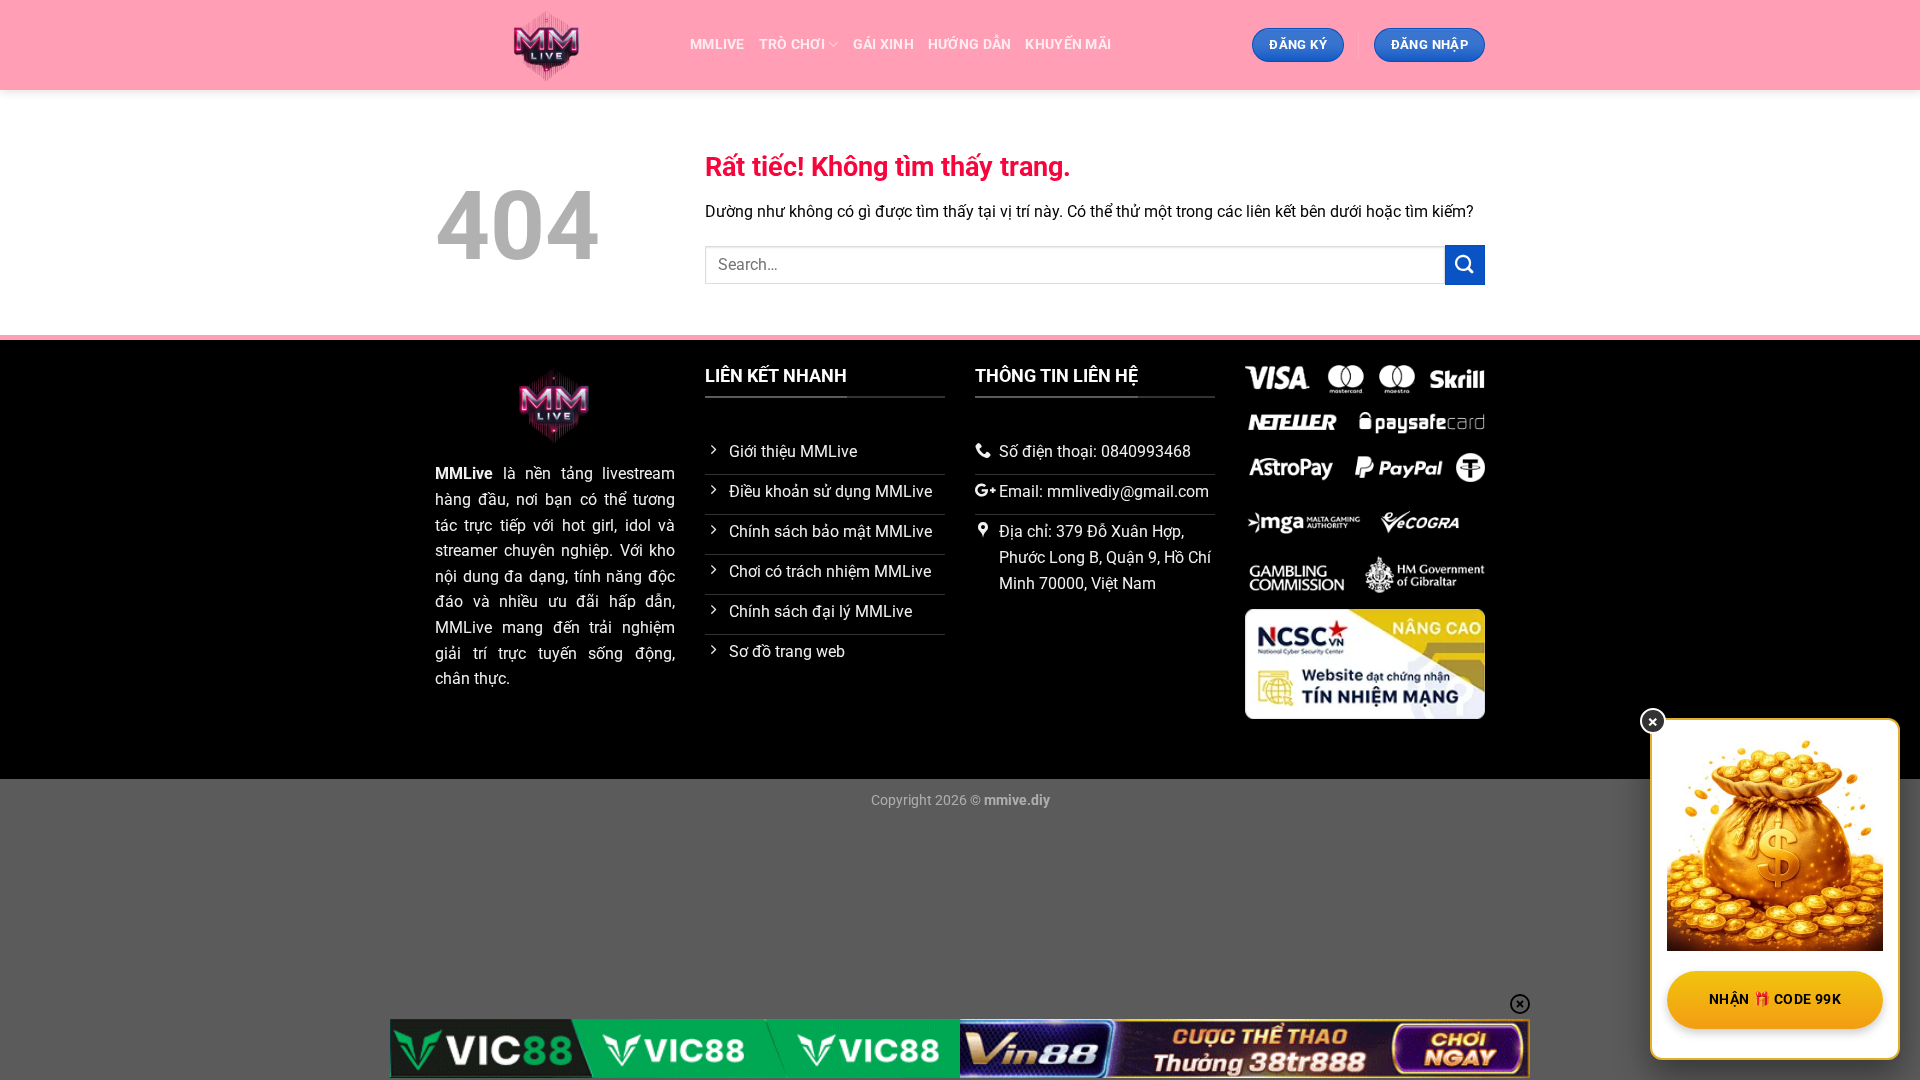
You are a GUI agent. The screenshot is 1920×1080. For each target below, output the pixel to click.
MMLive (464, 473)
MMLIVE (717, 44)
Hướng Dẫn (970, 44)
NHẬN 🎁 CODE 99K (1775, 999)
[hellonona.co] (547, 45)
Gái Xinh (883, 44)
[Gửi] (1465, 264)
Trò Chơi (792, 44)
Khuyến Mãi (1068, 44)
